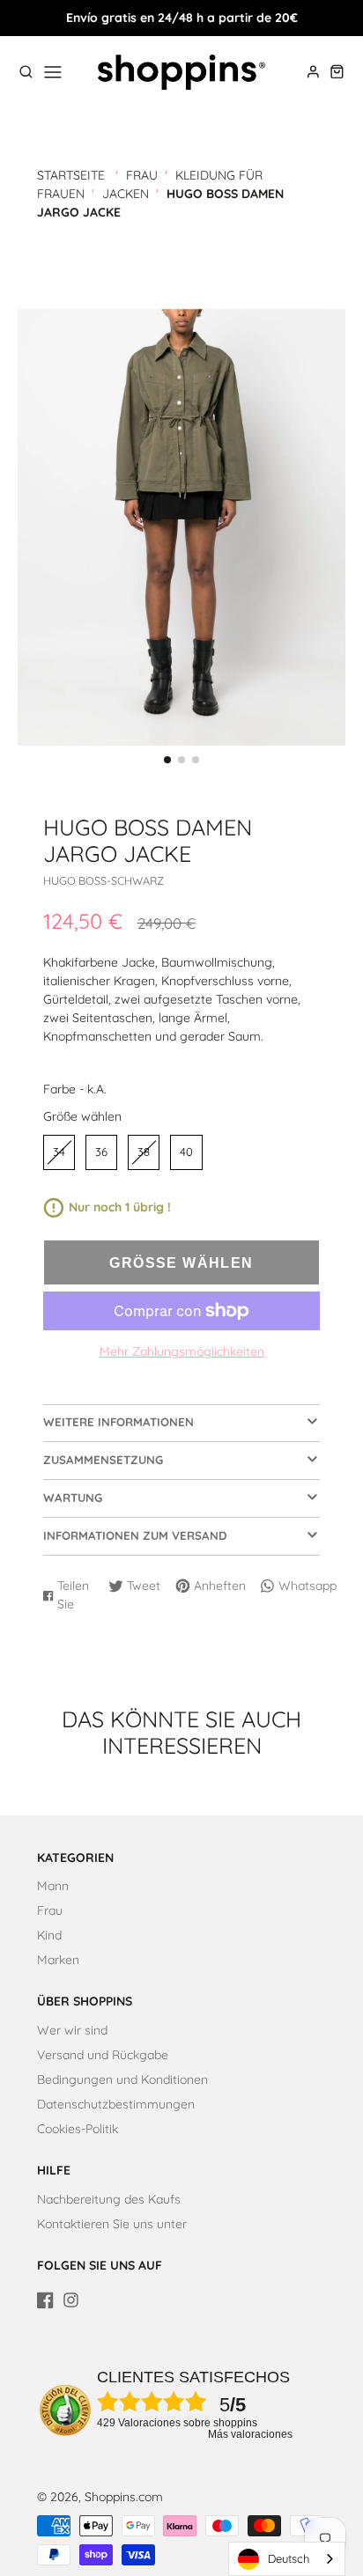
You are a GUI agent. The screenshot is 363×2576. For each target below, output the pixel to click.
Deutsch (289, 2558)
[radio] (59, 1152)
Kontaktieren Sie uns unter (112, 2224)
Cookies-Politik (78, 2129)
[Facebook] (45, 2300)
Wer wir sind (72, 2030)
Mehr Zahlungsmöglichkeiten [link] (182, 1351)
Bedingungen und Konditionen (122, 2079)
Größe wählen (82, 1116)
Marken (58, 1960)
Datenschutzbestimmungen (116, 2104)
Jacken (126, 194)
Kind (49, 1935)
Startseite (71, 175)
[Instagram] (71, 2300)
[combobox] (287, 2559)
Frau (142, 175)
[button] (167, 760)
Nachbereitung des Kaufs (109, 2199)
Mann (53, 1886)
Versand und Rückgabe (103, 2055)
